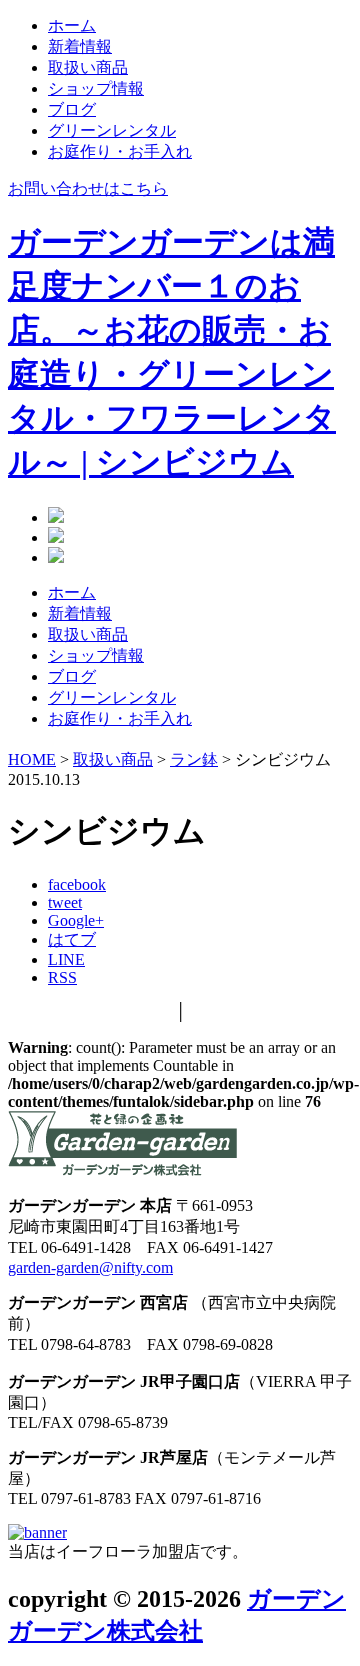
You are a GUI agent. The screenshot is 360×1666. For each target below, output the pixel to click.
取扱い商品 (88, 67)
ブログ (72, 109)
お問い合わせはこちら (88, 188)
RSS (62, 977)
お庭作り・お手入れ (120, 151)
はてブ (72, 939)
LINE (66, 959)
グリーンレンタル (112, 130)
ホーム (72, 25)
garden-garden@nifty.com (90, 1267)
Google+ (76, 920)
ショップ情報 (96, 88)
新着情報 (80, 46)
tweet (65, 902)
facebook (77, 884)
